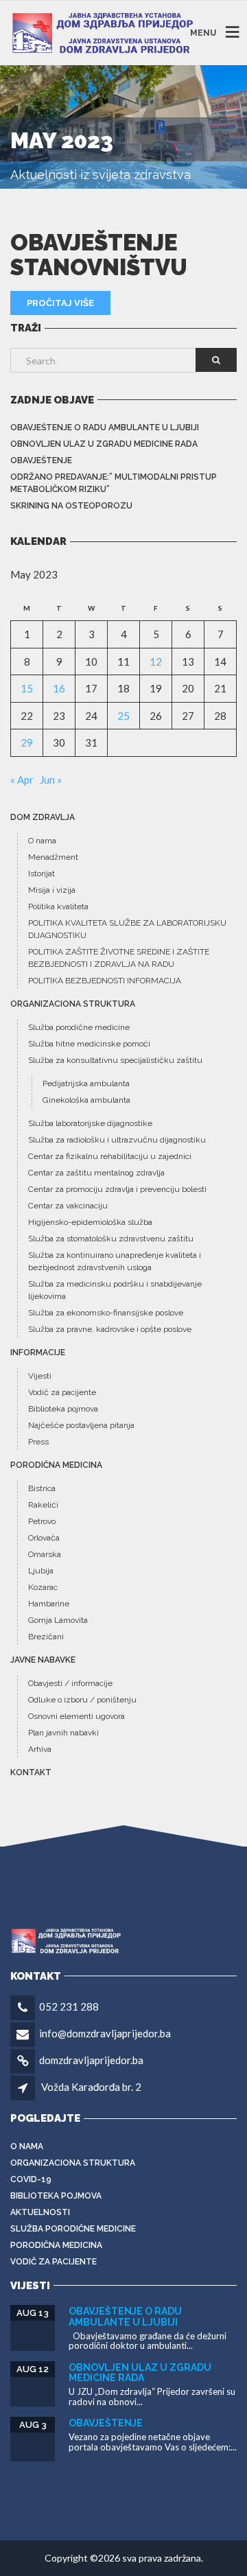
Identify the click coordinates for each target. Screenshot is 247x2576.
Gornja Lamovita (58, 1620)
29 (27, 742)
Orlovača (44, 1538)
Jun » (51, 780)
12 (156, 661)
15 (27, 688)
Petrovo (42, 1521)
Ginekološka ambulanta (86, 1100)
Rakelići (43, 1505)
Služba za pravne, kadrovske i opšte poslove (110, 1329)
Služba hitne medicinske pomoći (89, 1044)
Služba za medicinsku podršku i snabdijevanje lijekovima (115, 1290)
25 (123, 716)
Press (38, 1442)
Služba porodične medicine (79, 1027)
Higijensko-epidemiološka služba (90, 1222)
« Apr (22, 780)
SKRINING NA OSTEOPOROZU (71, 506)
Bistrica (42, 1488)
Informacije (38, 1353)
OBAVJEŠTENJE (41, 460)
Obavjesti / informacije (70, 1683)
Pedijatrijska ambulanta (86, 1084)
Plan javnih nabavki (63, 1733)
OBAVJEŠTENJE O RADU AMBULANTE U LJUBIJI (105, 428)
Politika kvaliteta (58, 906)
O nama (42, 841)
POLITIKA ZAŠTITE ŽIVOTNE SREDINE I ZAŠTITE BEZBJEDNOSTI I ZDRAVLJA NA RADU (119, 958)
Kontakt (31, 1772)
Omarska (45, 1554)
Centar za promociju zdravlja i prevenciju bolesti (117, 1189)
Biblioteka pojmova (63, 1409)
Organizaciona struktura (73, 1004)
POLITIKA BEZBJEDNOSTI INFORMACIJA (105, 981)
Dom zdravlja (43, 817)
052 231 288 (69, 2006)
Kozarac (43, 1587)
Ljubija (41, 1571)
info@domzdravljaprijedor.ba (105, 2033)
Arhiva (40, 1749)
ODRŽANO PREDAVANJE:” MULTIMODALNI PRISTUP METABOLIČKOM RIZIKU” (114, 483)
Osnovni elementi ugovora (77, 1716)
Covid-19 (31, 2179)
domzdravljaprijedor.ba (91, 2060)
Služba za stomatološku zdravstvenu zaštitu (111, 1239)
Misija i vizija (52, 890)
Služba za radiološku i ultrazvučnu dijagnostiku (117, 1140)
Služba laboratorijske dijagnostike (90, 1123)
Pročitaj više (60, 303)
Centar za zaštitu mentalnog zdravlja (96, 1173)
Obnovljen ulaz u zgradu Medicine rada (104, 444)
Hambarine (49, 1604)
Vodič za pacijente (62, 1392)
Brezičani (46, 1637)
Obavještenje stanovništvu (99, 255)
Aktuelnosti (40, 2212)
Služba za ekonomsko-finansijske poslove (106, 1313)
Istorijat (42, 874)
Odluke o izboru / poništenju (82, 1700)
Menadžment (53, 857)
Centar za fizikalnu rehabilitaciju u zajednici (110, 1156)
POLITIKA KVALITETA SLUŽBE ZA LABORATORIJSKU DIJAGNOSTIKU (127, 929)
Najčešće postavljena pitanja (81, 1425)
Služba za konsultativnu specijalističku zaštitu (115, 1060)
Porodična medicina (56, 1465)
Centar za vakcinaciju (68, 1206)
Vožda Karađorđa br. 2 (91, 2087)
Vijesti (40, 1376)
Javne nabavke (43, 1660)
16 (59, 688)
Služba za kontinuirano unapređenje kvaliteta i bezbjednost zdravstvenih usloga (115, 1261)
